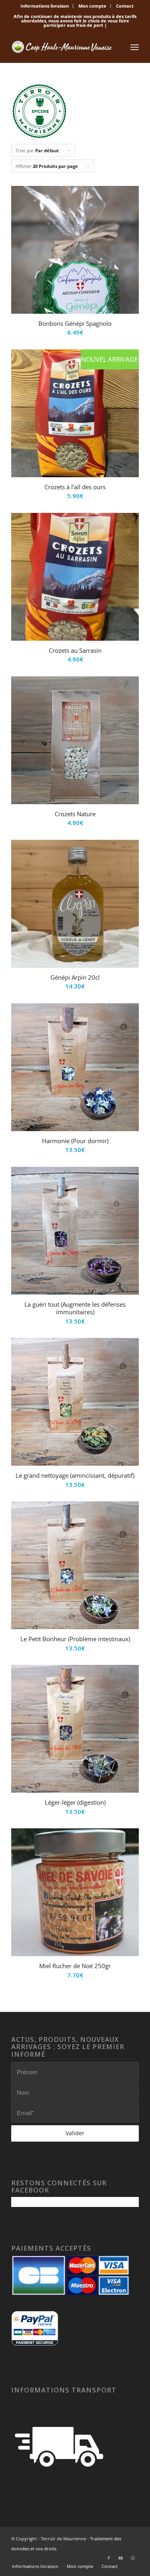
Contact (125, 6)
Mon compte (92, 6)
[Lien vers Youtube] (121, 2558)
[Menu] (135, 47)
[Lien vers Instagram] (133, 2558)
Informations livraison (45, 6)
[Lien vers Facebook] (109, 2558)
